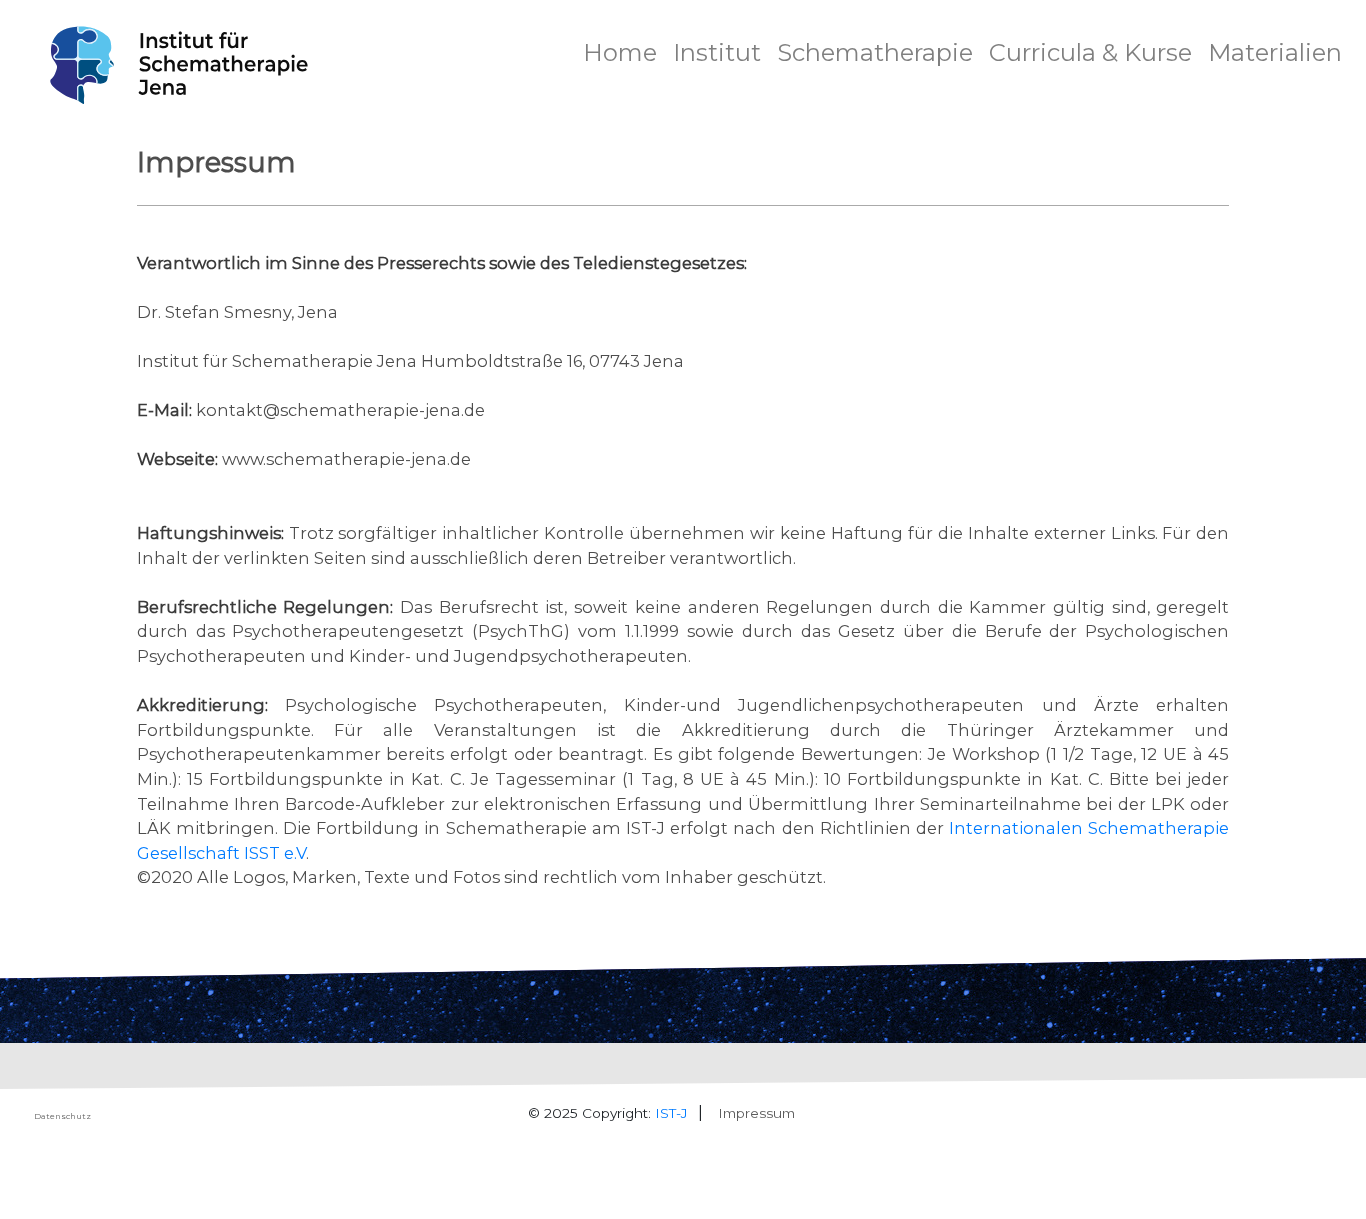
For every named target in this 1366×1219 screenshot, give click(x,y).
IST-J (671, 1113)
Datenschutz (62, 1116)
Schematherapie (875, 52)
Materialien (1275, 52)
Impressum (756, 1113)
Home (620, 52)
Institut (717, 52)
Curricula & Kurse (1090, 52)
